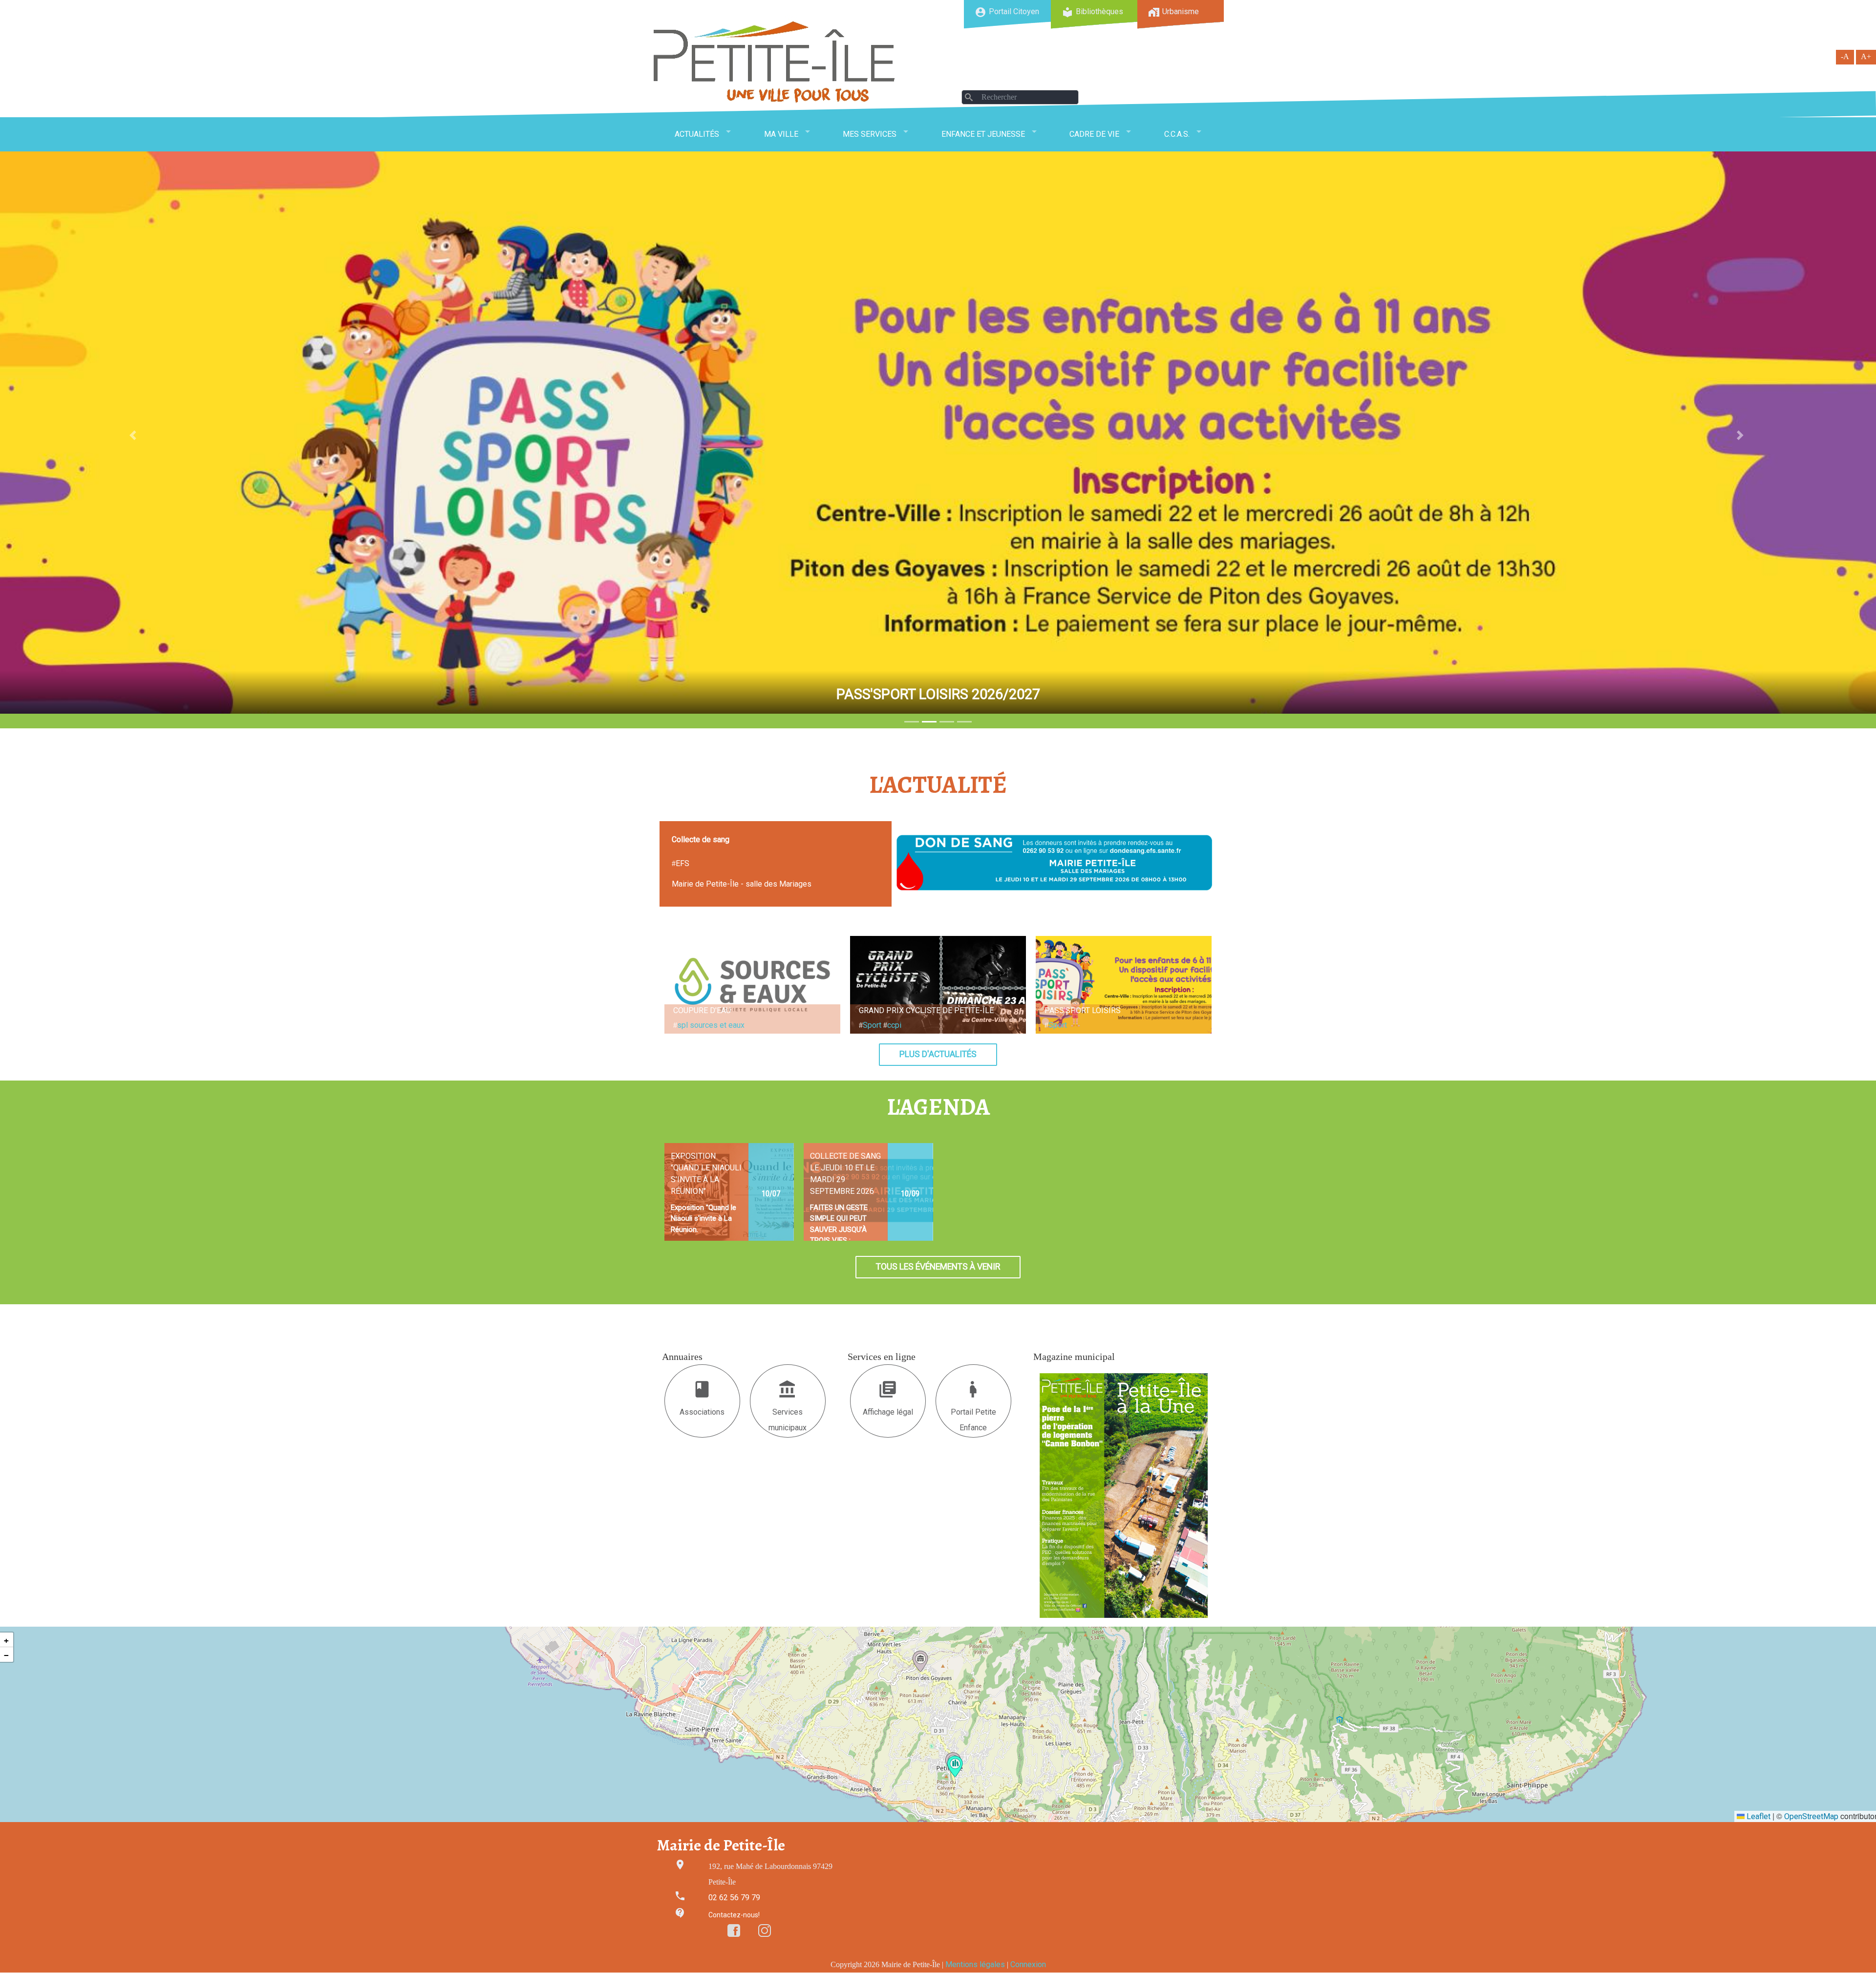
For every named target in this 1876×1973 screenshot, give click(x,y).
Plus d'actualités (938, 1054)
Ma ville (781, 134)
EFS (682, 863)
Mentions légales (975, 1964)
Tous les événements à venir (938, 1267)
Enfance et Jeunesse (983, 134)
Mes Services (870, 134)
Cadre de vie (1094, 134)
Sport (872, 1025)
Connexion (1028, 1964)
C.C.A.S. (1177, 134)
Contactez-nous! (734, 1915)
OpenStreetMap (1811, 1816)
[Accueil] (774, 62)
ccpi (894, 1025)
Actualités (697, 134)
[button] (955, 1766)
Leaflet (1758, 1816)
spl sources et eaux (711, 1025)
